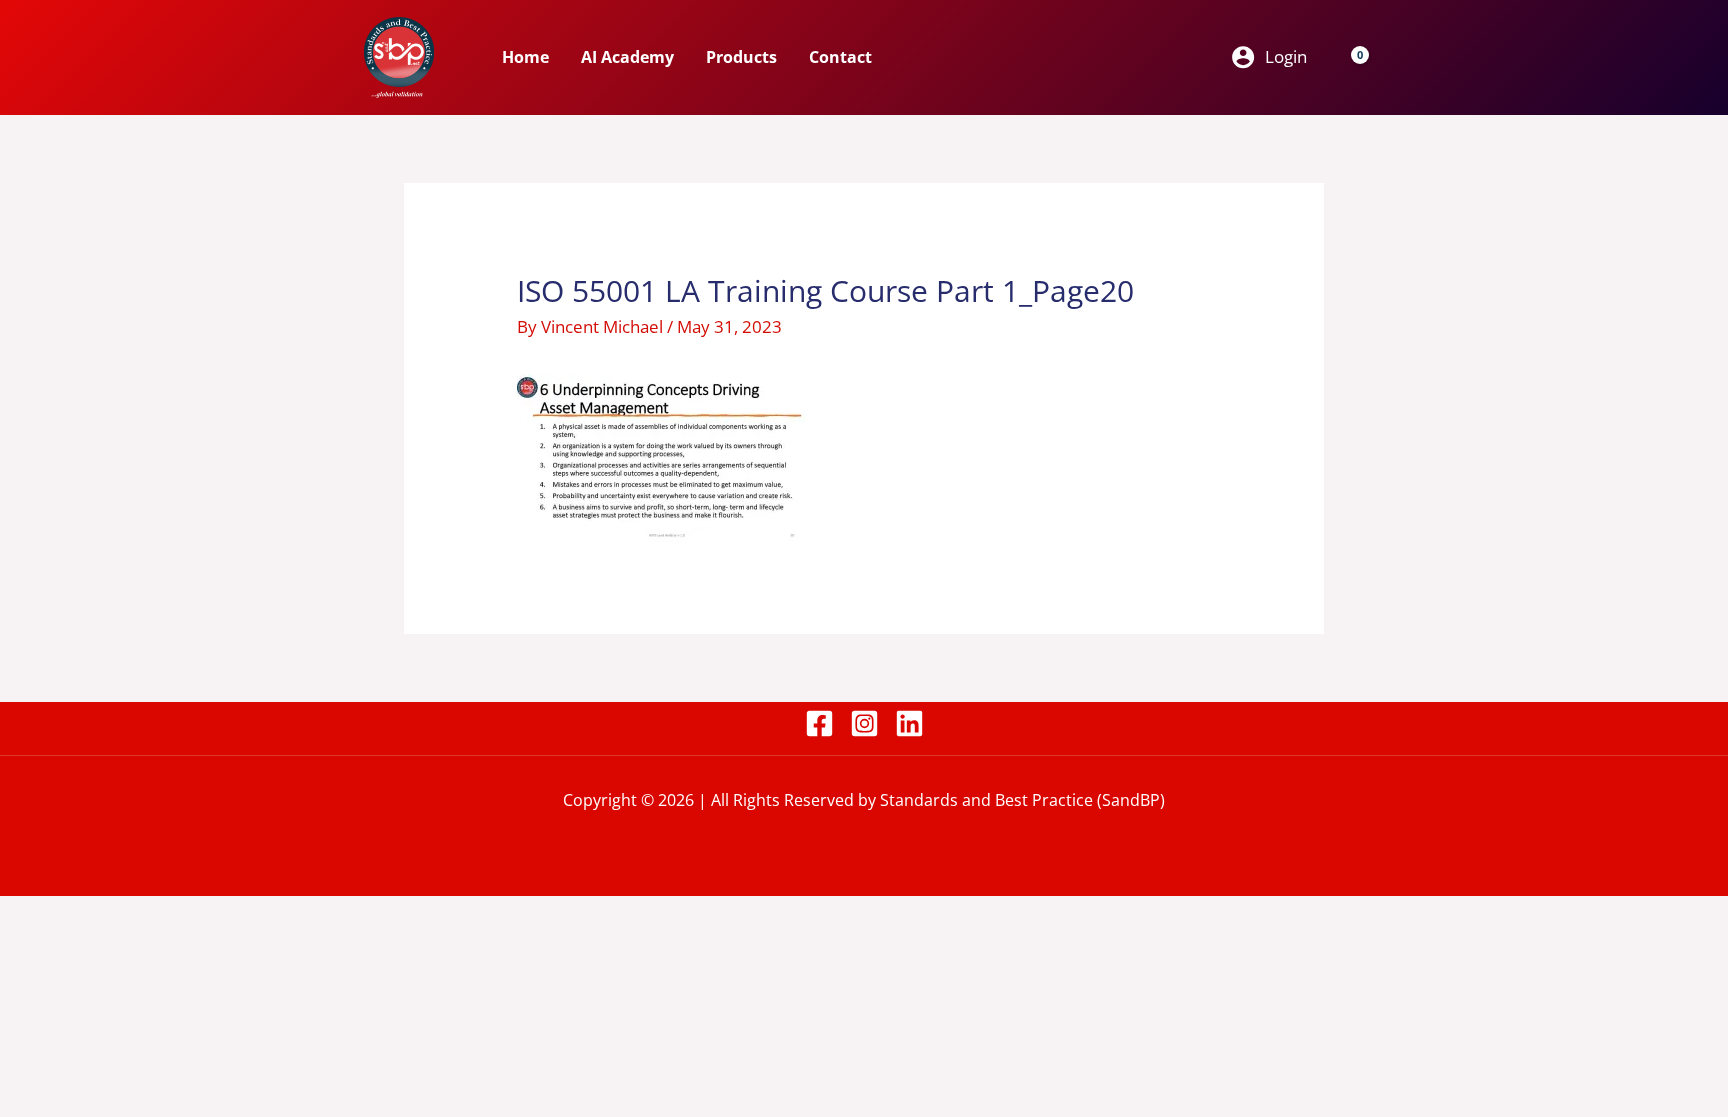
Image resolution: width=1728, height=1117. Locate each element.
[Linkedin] (909, 723)
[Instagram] (864, 723)
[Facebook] (819, 723)
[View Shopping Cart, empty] (1348, 57)
